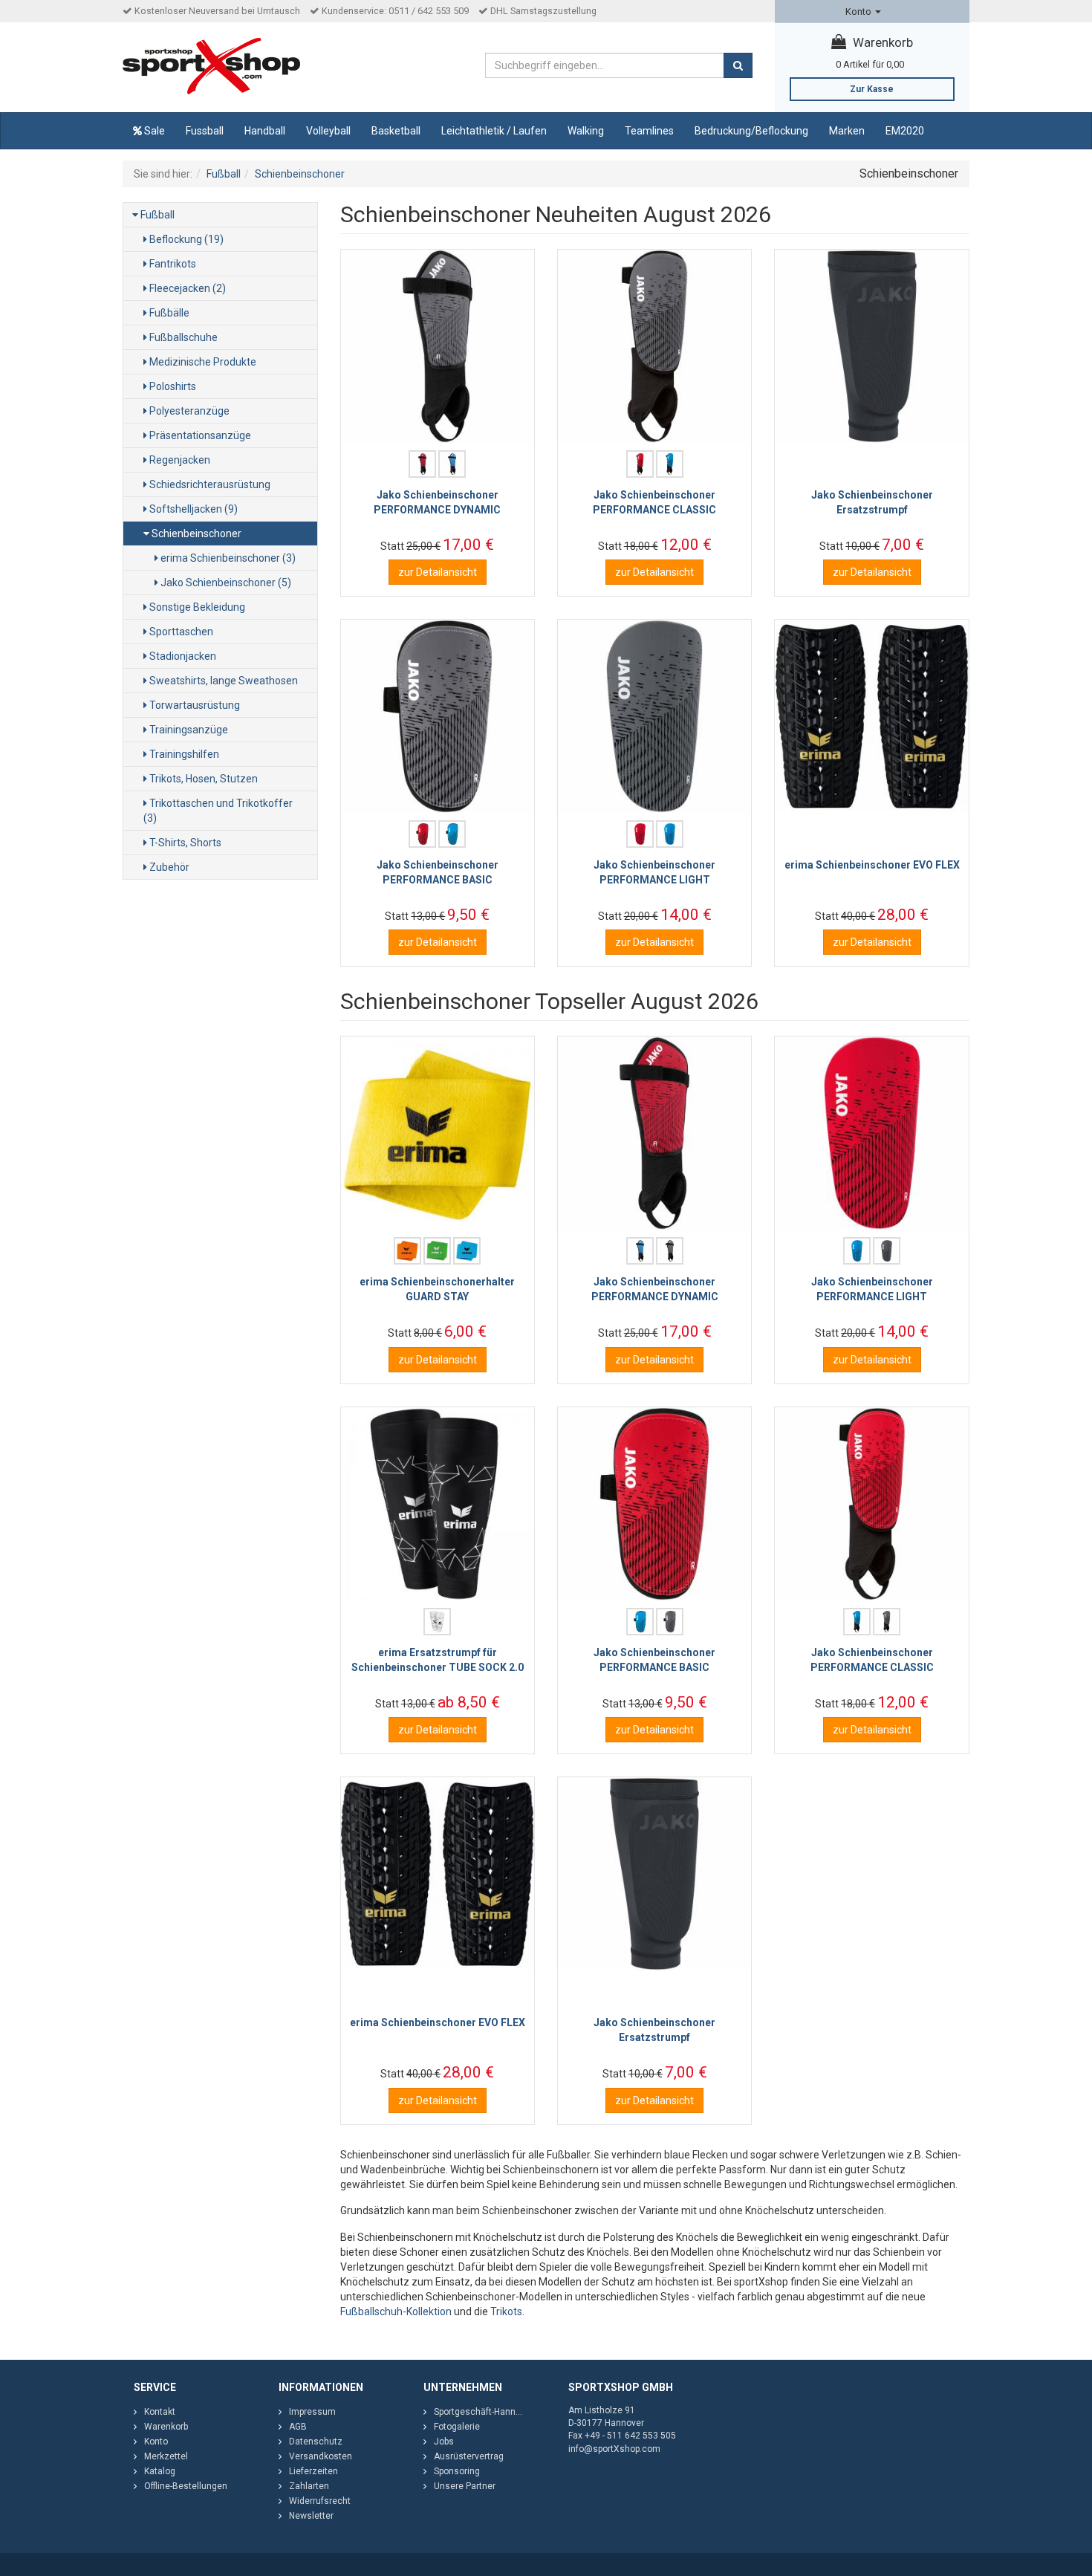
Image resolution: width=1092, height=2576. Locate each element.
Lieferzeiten (313, 2471)
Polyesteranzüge (188, 411)
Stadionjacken (182, 656)
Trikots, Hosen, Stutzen (202, 779)
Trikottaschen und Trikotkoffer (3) (218, 811)
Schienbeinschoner (195, 533)
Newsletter (311, 2516)
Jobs (444, 2442)
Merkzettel (166, 2456)
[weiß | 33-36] (437, 1622)
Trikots (506, 2311)
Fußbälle (168, 313)
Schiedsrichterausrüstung (209, 484)
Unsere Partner (465, 2486)
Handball (265, 131)
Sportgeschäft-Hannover (484, 2412)
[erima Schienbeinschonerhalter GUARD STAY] (438, 1133)
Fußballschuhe (182, 337)
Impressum (312, 2412)
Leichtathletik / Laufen (494, 131)
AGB (298, 2427)
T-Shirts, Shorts (184, 843)
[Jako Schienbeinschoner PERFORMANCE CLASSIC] (654, 346)
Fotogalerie (457, 2427)
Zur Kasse (872, 89)
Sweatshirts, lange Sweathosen (222, 681)
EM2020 (905, 131)
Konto (859, 12)
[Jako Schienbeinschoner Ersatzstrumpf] (871, 346)
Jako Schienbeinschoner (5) (225, 583)
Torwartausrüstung (194, 705)
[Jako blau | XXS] (670, 464)
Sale (153, 131)
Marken (847, 131)
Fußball (156, 215)
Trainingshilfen (183, 754)
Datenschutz (316, 2442)
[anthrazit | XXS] (670, 1622)
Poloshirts (172, 386)
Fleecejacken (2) (186, 288)
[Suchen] (738, 65)
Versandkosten (321, 2456)
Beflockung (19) (185, 239)
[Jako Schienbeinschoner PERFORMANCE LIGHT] (654, 716)
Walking (586, 131)
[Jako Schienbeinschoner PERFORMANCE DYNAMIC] (438, 346)
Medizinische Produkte (202, 362)
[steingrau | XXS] (670, 1251)
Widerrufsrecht (320, 2501)
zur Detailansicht (438, 572)
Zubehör (168, 867)
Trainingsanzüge (188, 730)
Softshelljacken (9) (192, 509)
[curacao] (467, 1251)
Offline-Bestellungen (186, 2486)
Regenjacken (179, 460)
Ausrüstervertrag (469, 2456)
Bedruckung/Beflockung (751, 131)
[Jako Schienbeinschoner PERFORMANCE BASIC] (438, 716)
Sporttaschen (180, 632)
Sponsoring (457, 2471)
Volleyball (328, 131)
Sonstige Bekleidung (196, 607)
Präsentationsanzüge (199, 435)
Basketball (396, 131)
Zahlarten (309, 2486)
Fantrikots (172, 264)
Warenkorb (881, 42)
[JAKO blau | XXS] (452, 464)
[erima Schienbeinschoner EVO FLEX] (871, 716)
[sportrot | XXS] (422, 464)
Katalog (160, 2471)
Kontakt (160, 2412)
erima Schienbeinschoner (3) (227, 558)
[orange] (407, 1251)
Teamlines (649, 131)
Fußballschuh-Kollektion (396, 2311)
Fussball (205, 131)
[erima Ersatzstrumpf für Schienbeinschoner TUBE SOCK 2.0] (438, 1504)
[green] (437, 1251)
